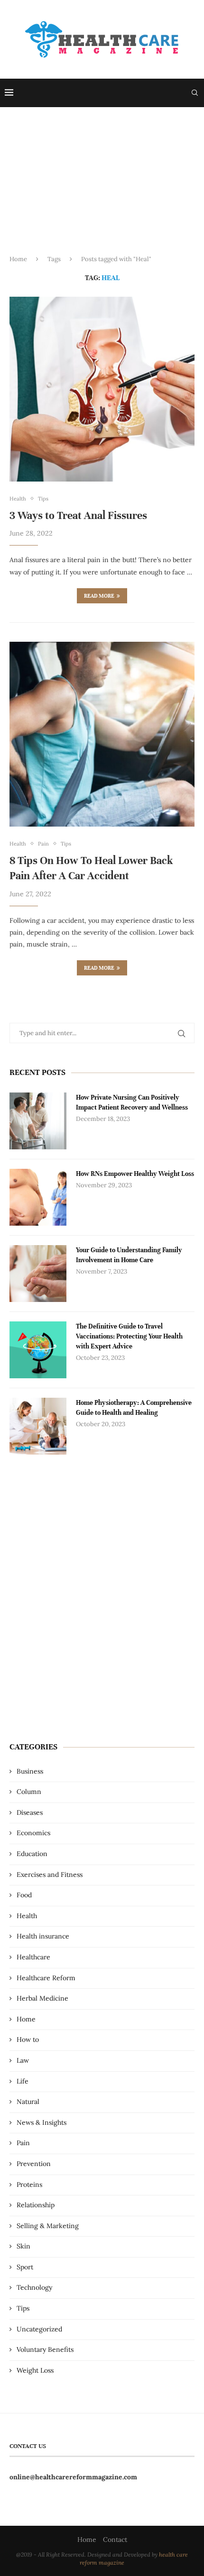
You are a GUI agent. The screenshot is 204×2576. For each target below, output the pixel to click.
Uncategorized (39, 2329)
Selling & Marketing (48, 2226)
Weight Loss (35, 2370)
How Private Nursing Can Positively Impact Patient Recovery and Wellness (132, 1102)
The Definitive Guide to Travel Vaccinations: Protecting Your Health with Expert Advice (129, 1336)
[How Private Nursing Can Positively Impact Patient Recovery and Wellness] (38, 1121)
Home (18, 259)
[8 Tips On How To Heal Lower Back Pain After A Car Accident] (102, 734)
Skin (23, 2246)
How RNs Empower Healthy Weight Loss (135, 1174)
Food (24, 1895)
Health (27, 1916)
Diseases (30, 1812)
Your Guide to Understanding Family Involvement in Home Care (129, 1255)
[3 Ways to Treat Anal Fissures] (102, 389)
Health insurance (43, 1936)
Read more (99, 596)
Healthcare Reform (46, 1978)
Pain (23, 2143)
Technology (34, 2287)
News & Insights (42, 2122)
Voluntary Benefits (45, 2349)
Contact (115, 2540)
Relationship (36, 2205)
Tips (23, 2308)
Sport (25, 2267)
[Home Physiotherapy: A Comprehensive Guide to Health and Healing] (38, 1426)
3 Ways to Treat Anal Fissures (78, 515)
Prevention (34, 2164)
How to (28, 2039)
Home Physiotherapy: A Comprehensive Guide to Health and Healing (134, 1408)
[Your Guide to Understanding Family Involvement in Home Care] (38, 1274)
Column (29, 1792)
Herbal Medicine (42, 1998)
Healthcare (33, 1957)
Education (32, 1854)
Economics (33, 1833)
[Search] (195, 93)
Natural (28, 2102)
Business (30, 1771)
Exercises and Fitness (50, 1875)
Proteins (29, 2185)
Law (23, 2060)
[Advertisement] (102, 189)
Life (23, 2081)
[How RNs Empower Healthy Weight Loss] (38, 1197)
